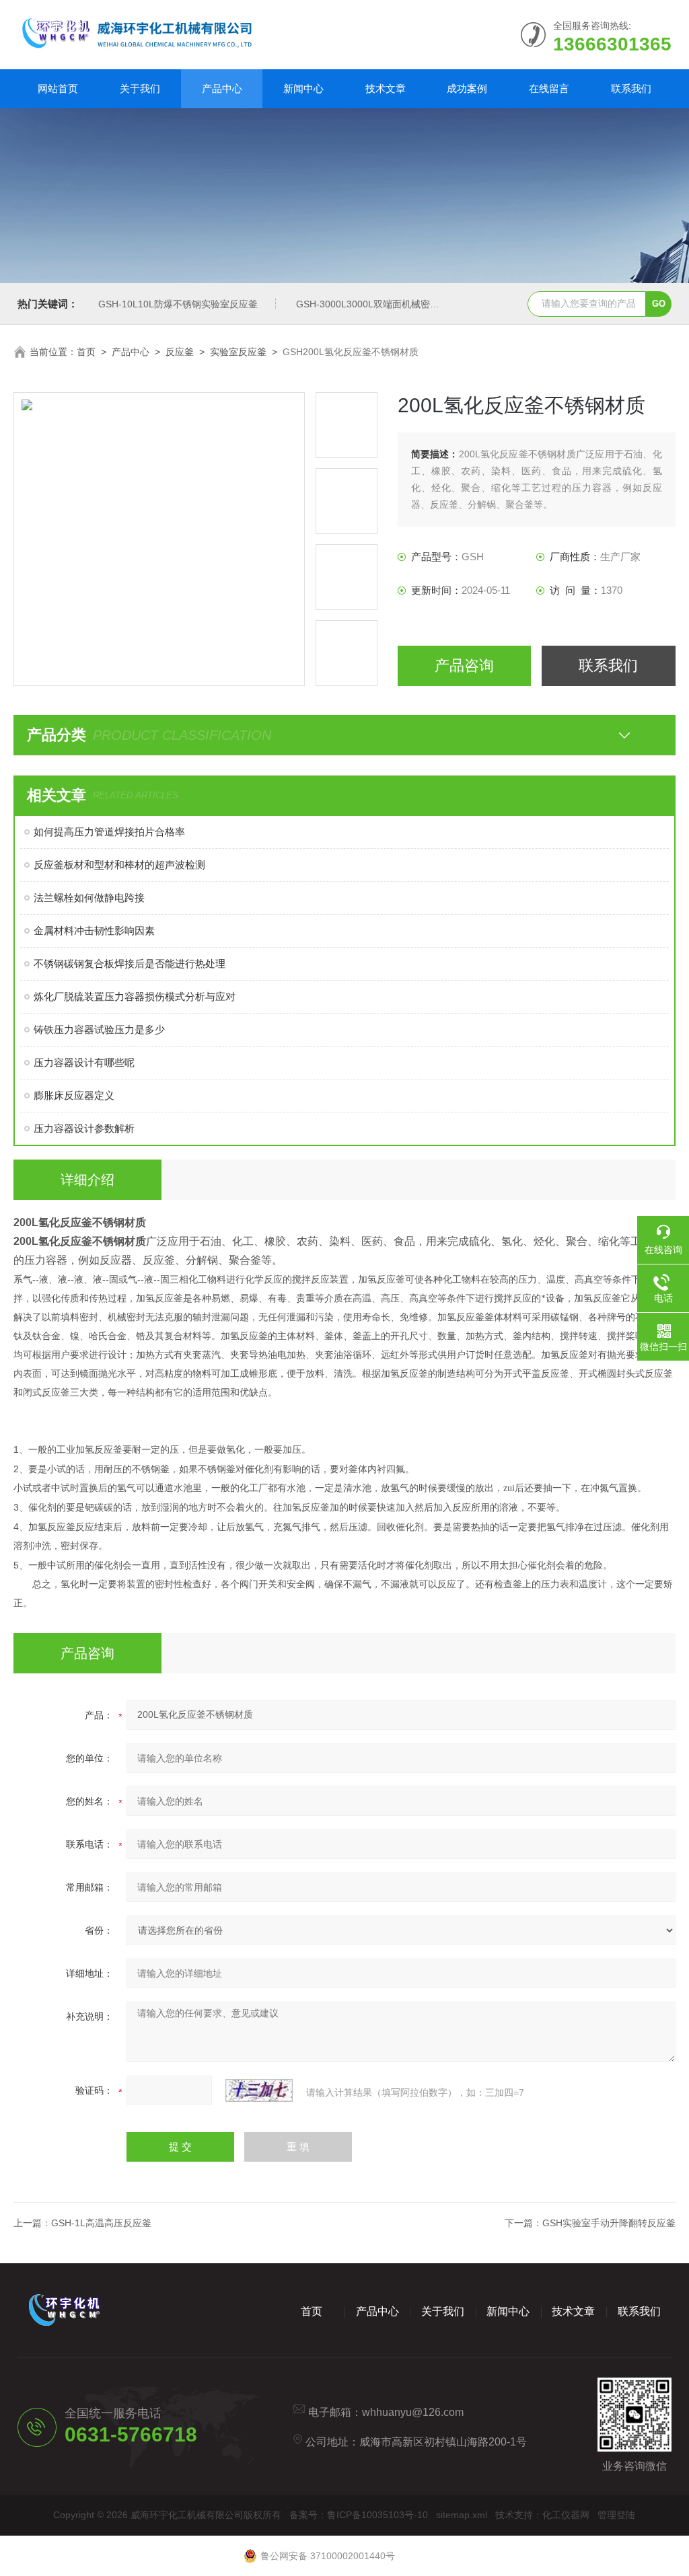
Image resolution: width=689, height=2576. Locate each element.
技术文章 (386, 88)
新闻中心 (303, 88)
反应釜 (180, 352)
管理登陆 (616, 2515)
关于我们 (140, 88)
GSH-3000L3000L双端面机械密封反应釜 (382, 304)
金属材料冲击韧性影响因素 (94, 931)
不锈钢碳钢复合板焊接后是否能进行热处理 (130, 963)
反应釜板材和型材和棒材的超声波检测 (119, 865)
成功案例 (467, 88)
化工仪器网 (566, 2515)
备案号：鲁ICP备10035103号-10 (359, 2515)
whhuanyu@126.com (413, 2412)
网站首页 (58, 88)
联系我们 (631, 88)
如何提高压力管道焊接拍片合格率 (109, 832)
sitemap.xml (462, 2515)
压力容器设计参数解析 (84, 1128)
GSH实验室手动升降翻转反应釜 (609, 2223)
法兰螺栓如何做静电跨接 (89, 898)
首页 (86, 352)
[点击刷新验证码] (259, 2090)
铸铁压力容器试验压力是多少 (99, 1029)
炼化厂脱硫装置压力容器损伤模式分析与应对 (135, 996)
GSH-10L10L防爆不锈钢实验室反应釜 (178, 304)
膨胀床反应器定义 (74, 1095)
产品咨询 (464, 666)
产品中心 (222, 88)
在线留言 (549, 88)
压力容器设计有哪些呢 (84, 1062)
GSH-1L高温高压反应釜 (101, 2223)
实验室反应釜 (238, 352)
